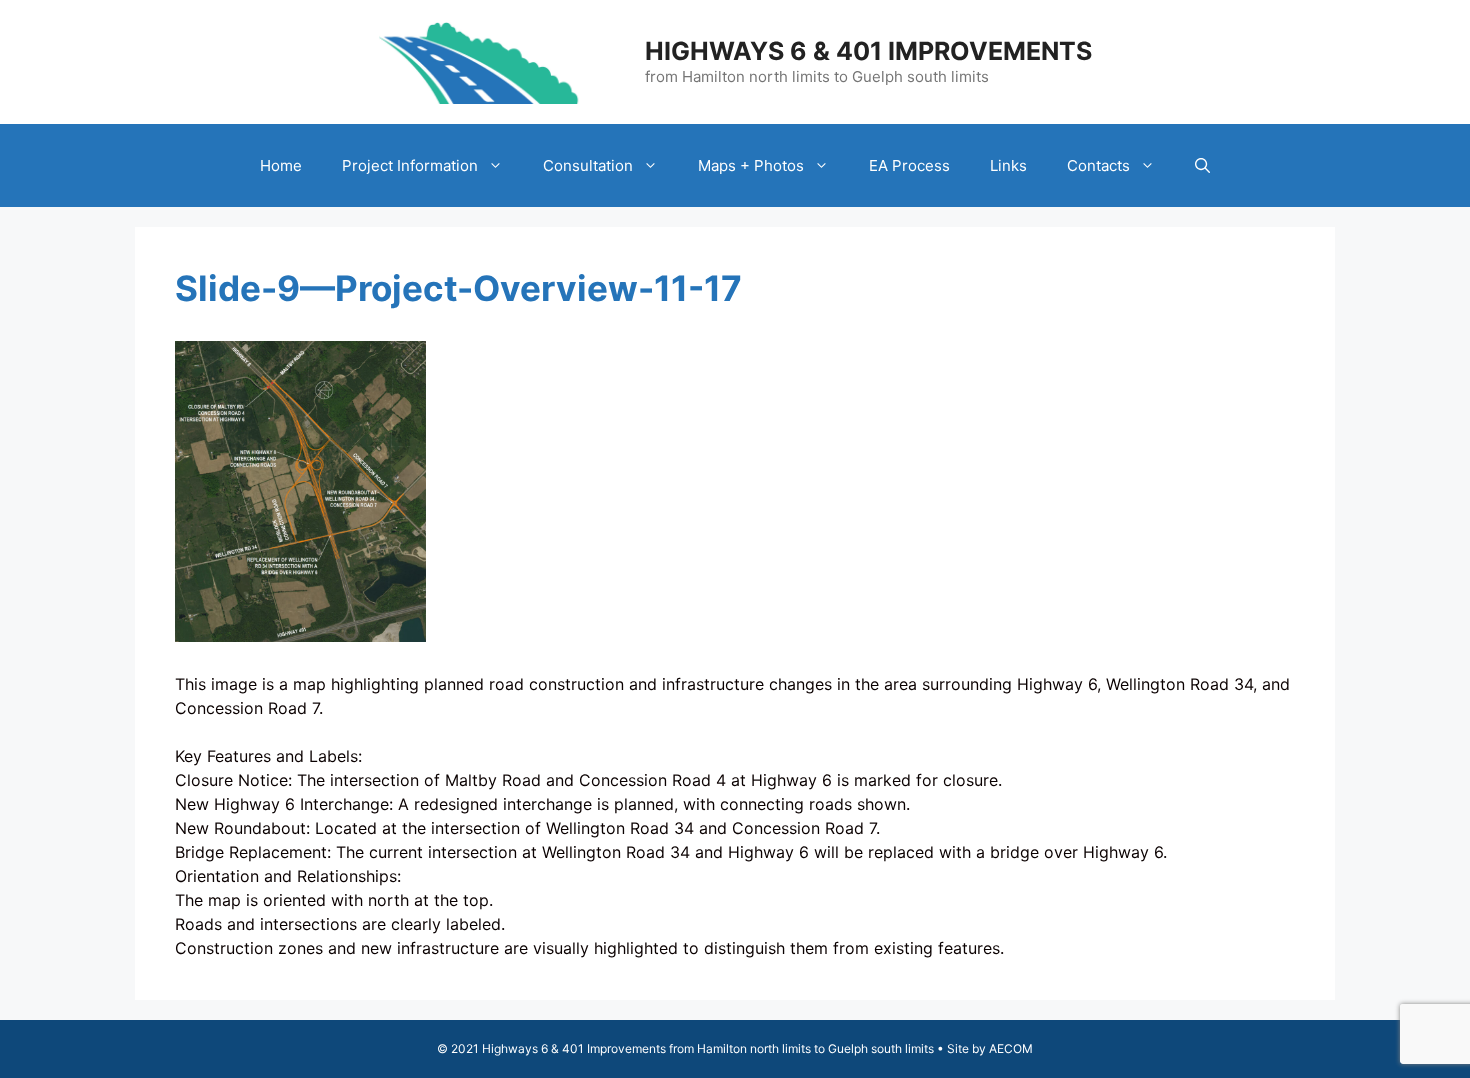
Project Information (410, 165)
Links (1008, 165)
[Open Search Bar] (1202, 165)
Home (281, 165)
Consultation (588, 165)
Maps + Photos (751, 165)
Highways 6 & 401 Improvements (868, 51)
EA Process (909, 165)
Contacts (1098, 165)
